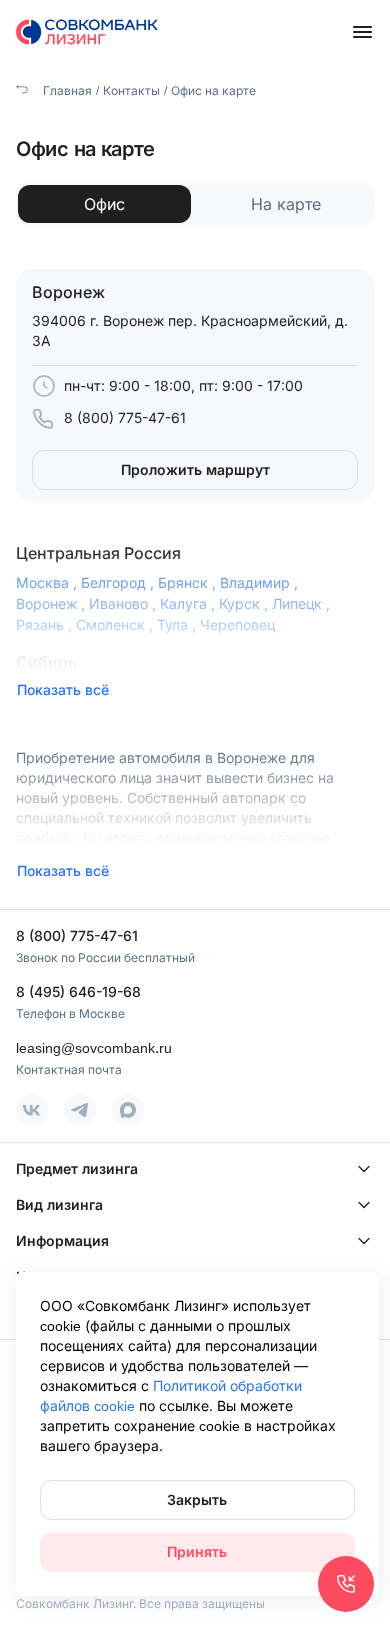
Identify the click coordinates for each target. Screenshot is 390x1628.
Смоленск (116, 624)
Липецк (303, 603)
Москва (48, 582)
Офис (104, 204)
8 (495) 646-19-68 (78, 991)
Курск (245, 603)
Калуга (189, 603)
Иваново (124, 603)
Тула (178, 624)
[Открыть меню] (362, 32)
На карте (286, 204)
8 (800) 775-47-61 (125, 417)
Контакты (131, 90)
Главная (66, 90)
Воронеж (52, 603)
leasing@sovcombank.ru (94, 1047)
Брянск (189, 582)
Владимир (261, 582)
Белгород (119, 582)
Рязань (46, 624)
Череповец (237, 624)
